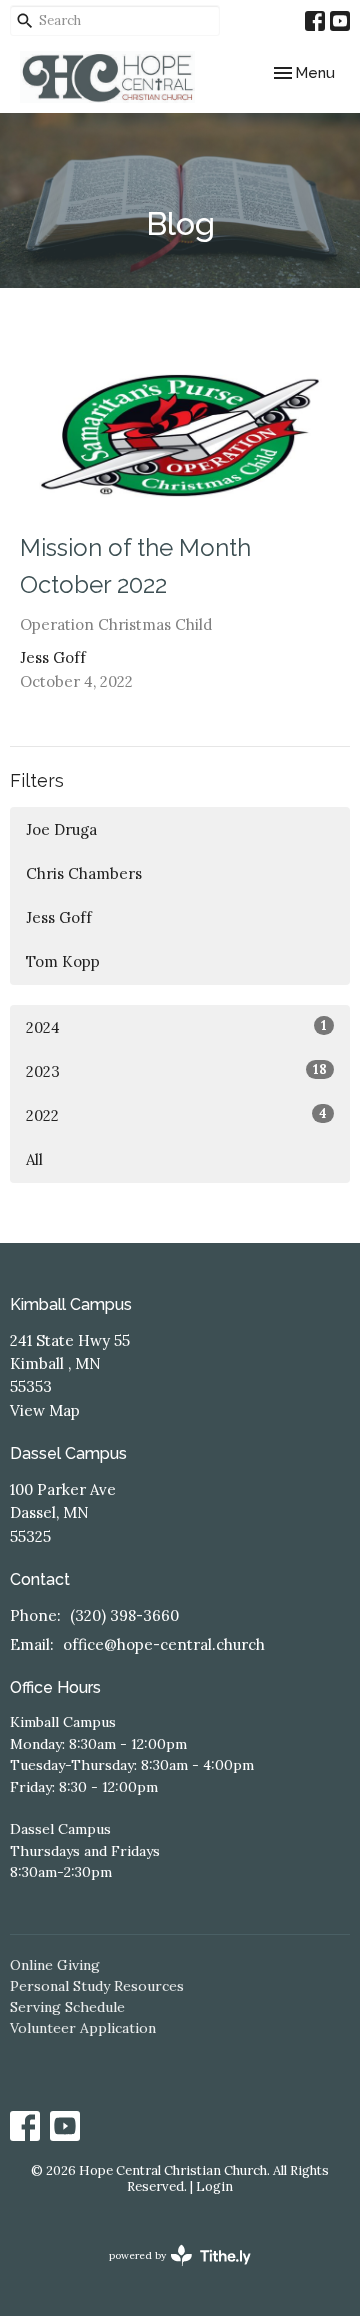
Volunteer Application (83, 2028)
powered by (170, 2272)
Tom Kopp (63, 961)
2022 (176, 1115)
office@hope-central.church (164, 1644)
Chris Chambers (84, 873)
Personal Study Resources (97, 1986)
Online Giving (55, 1965)
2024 (176, 1027)
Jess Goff (59, 917)
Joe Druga (61, 829)
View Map (45, 1410)
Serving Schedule (67, 2007)
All (34, 1159)
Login (214, 2186)
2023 (176, 1071)
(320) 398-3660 (124, 1615)
